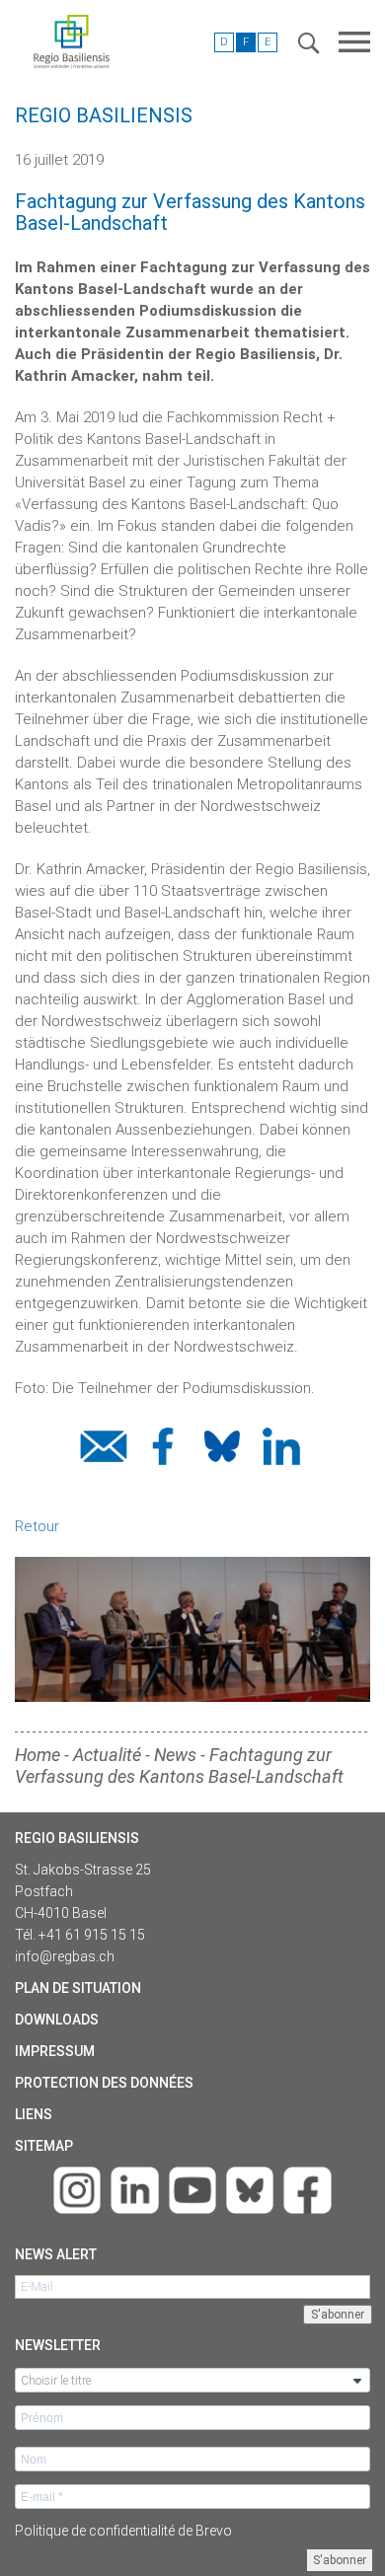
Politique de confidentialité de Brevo (123, 2531)
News (175, 1755)
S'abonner (340, 2560)
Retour (37, 1526)
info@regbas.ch (65, 1956)
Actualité (107, 1755)
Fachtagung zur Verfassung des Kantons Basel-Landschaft (179, 1766)
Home (38, 1755)
